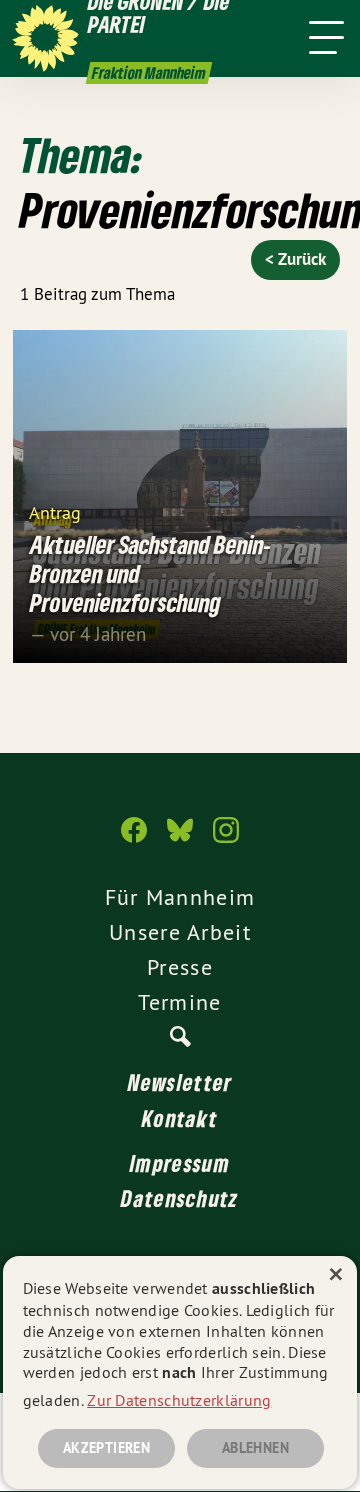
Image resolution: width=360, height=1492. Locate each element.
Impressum (180, 1163)
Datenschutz (179, 1198)
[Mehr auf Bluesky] (180, 840)
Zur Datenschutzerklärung (179, 1400)
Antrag (55, 511)
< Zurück (295, 259)
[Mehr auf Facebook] (134, 840)
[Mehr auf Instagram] (226, 840)
